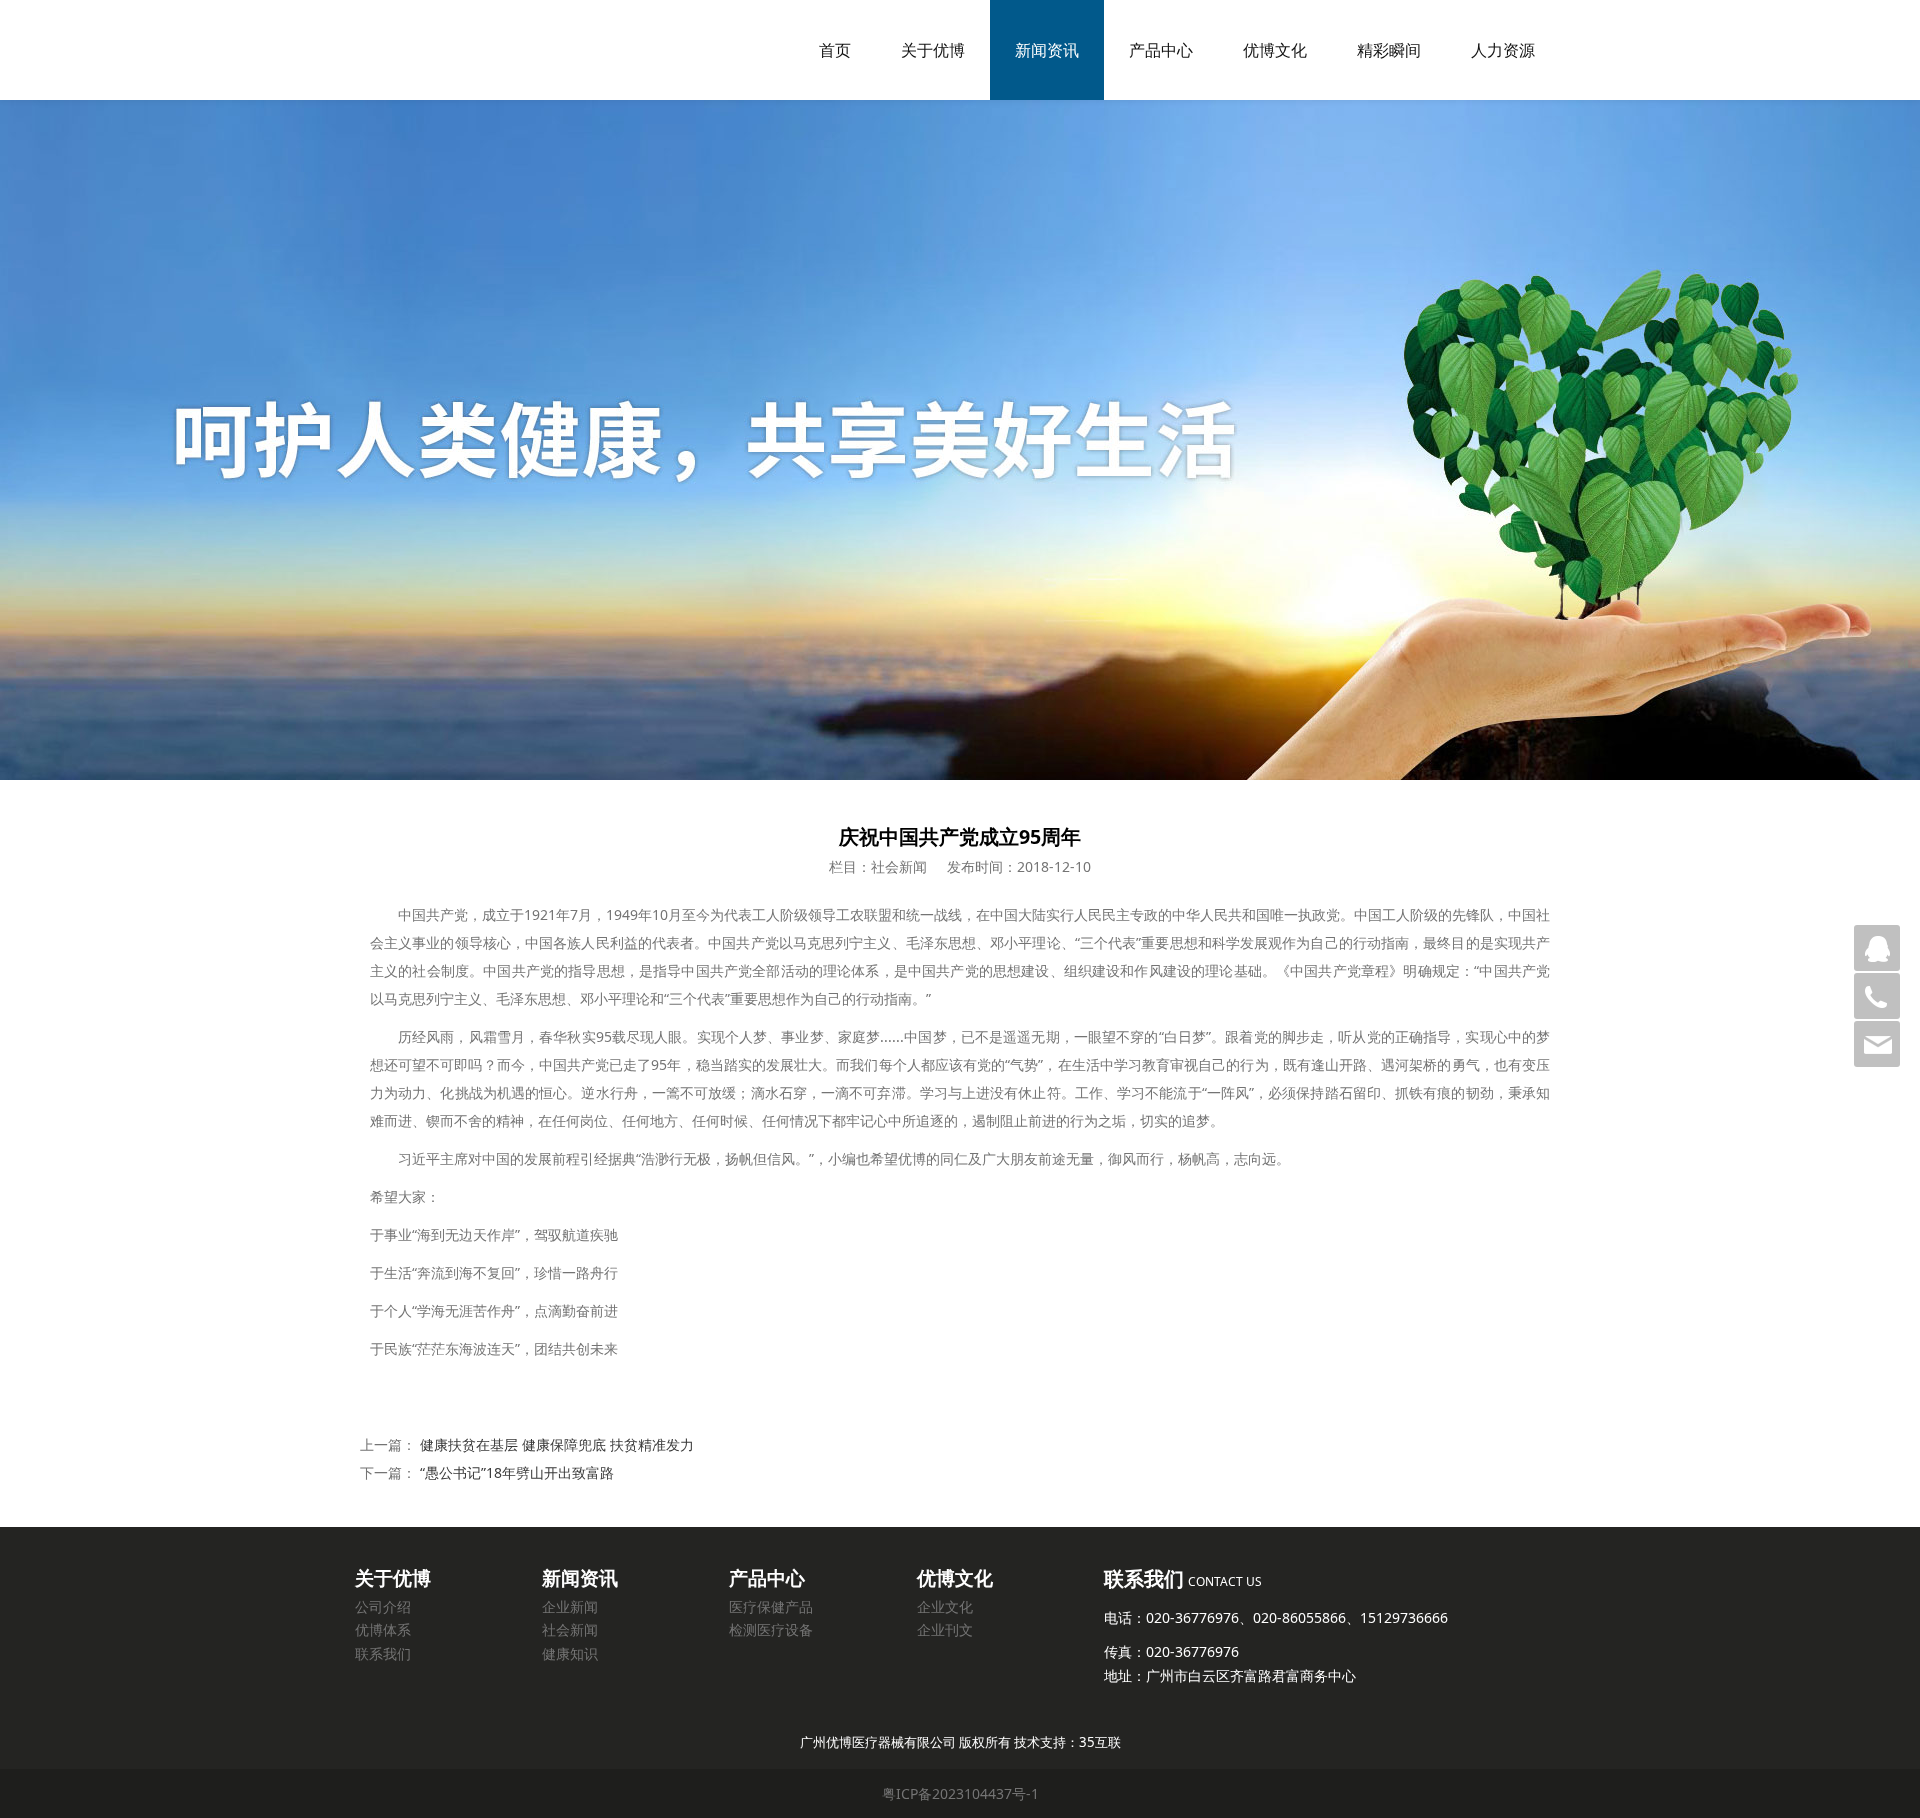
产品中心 (1161, 50)
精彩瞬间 (1389, 50)
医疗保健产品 (771, 1606)
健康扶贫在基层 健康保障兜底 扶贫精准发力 (557, 1444)
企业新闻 (570, 1606)
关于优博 (933, 50)
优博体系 (383, 1629)
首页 (835, 50)
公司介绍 (383, 1606)
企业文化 (945, 1606)
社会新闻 (570, 1629)
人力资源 (1503, 50)
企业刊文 (945, 1629)
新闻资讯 (1047, 50)
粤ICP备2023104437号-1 (960, 1793)
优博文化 (1275, 50)
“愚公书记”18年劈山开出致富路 (517, 1472)
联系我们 (383, 1653)
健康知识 (570, 1653)
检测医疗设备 (771, 1629)
